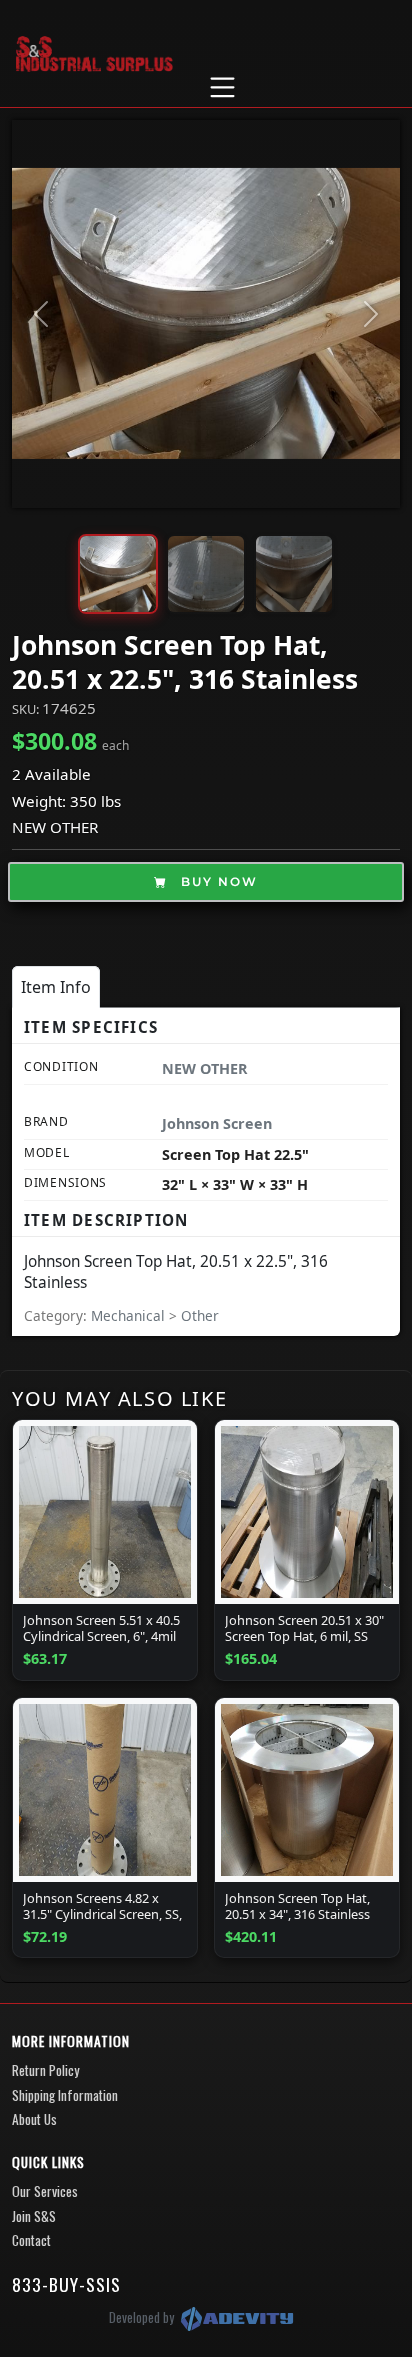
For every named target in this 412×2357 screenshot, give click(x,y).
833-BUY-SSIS (66, 2284)
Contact (31, 2240)
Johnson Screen (217, 1123)
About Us (34, 2119)
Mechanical (130, 1315)
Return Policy (45, 2070)
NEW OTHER (55, 827)
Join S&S (34, 2216)
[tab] (56, 987)
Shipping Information (65, 2095)
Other (200, 1315)
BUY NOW (217, 881)
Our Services (45, 2191)
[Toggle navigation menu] (221, 87)
